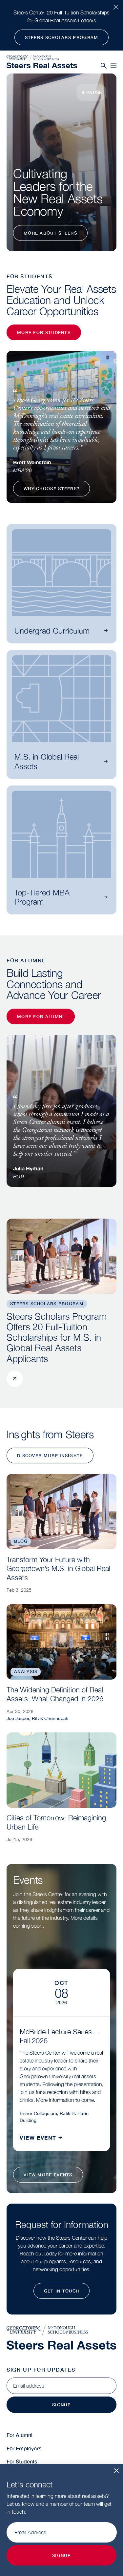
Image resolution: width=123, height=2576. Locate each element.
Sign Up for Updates (41, 2369)
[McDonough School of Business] (42, 58)
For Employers (24, 2448)
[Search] (104, 66)
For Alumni (20, 2435)
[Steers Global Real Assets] (42, 65)
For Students (22, 2461)
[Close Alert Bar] (116, 7)
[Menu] (113, 66)
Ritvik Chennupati (50, 1718)
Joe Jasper (18, 1718)
